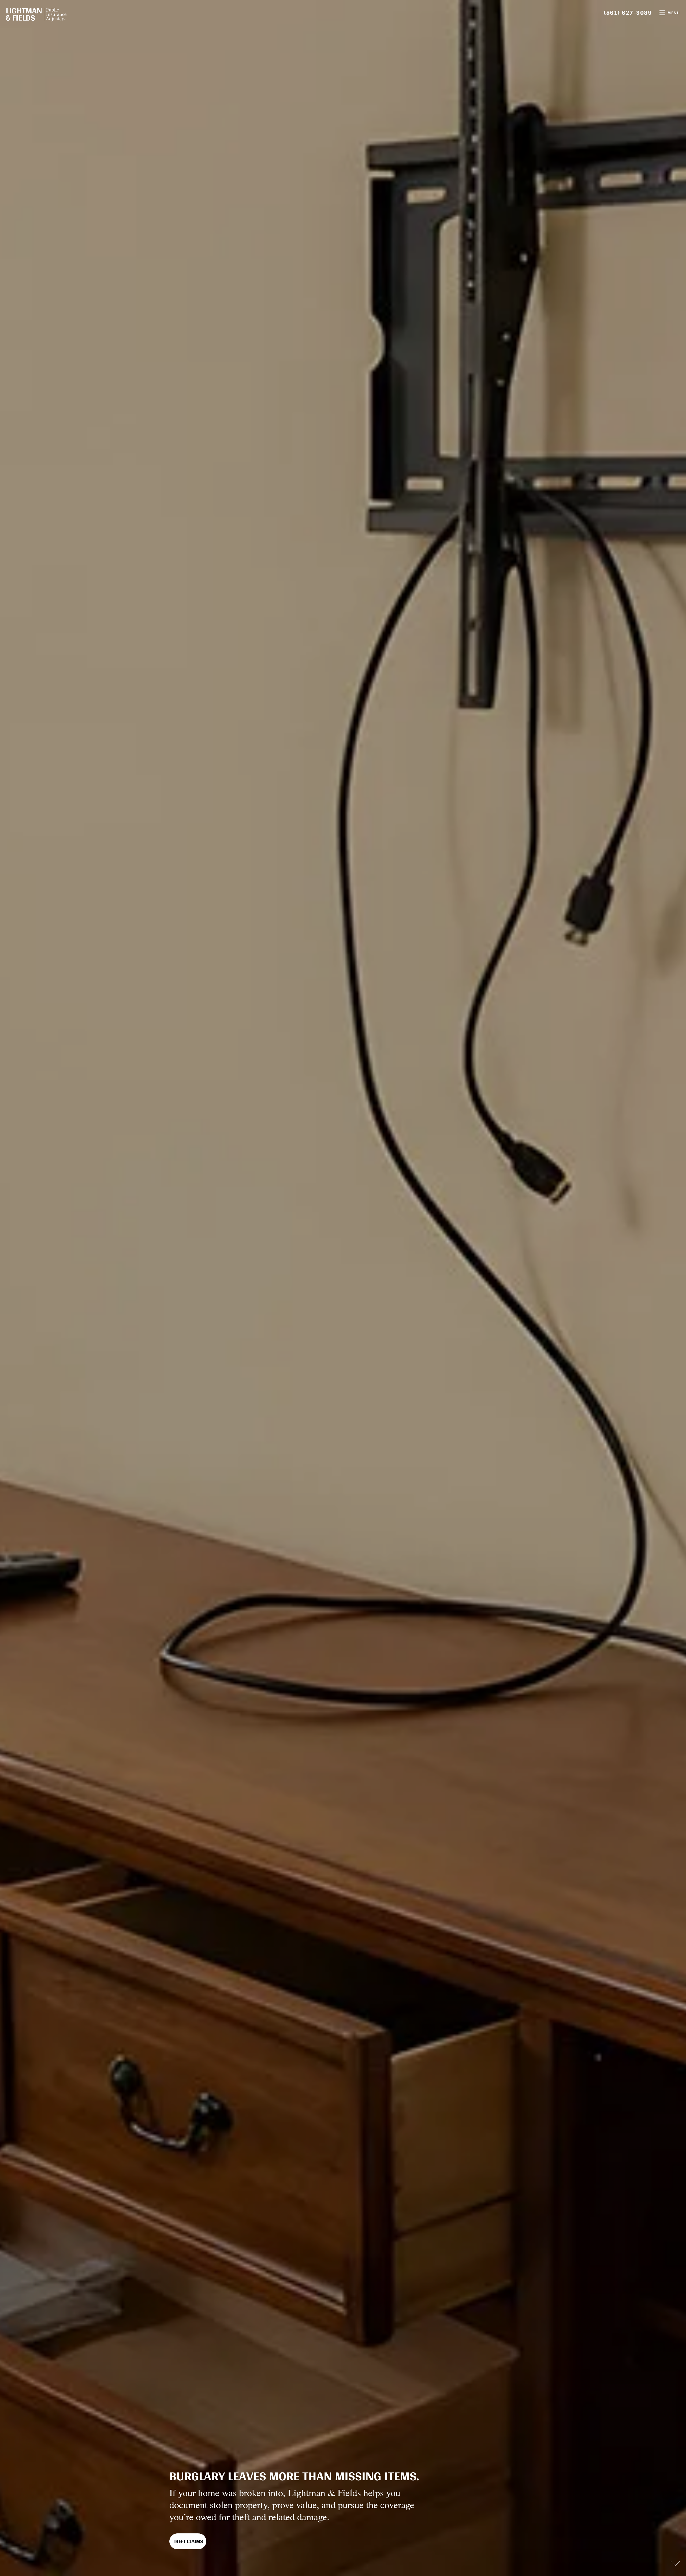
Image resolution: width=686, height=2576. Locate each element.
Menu (674, 13)
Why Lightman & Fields (200, 2541)
